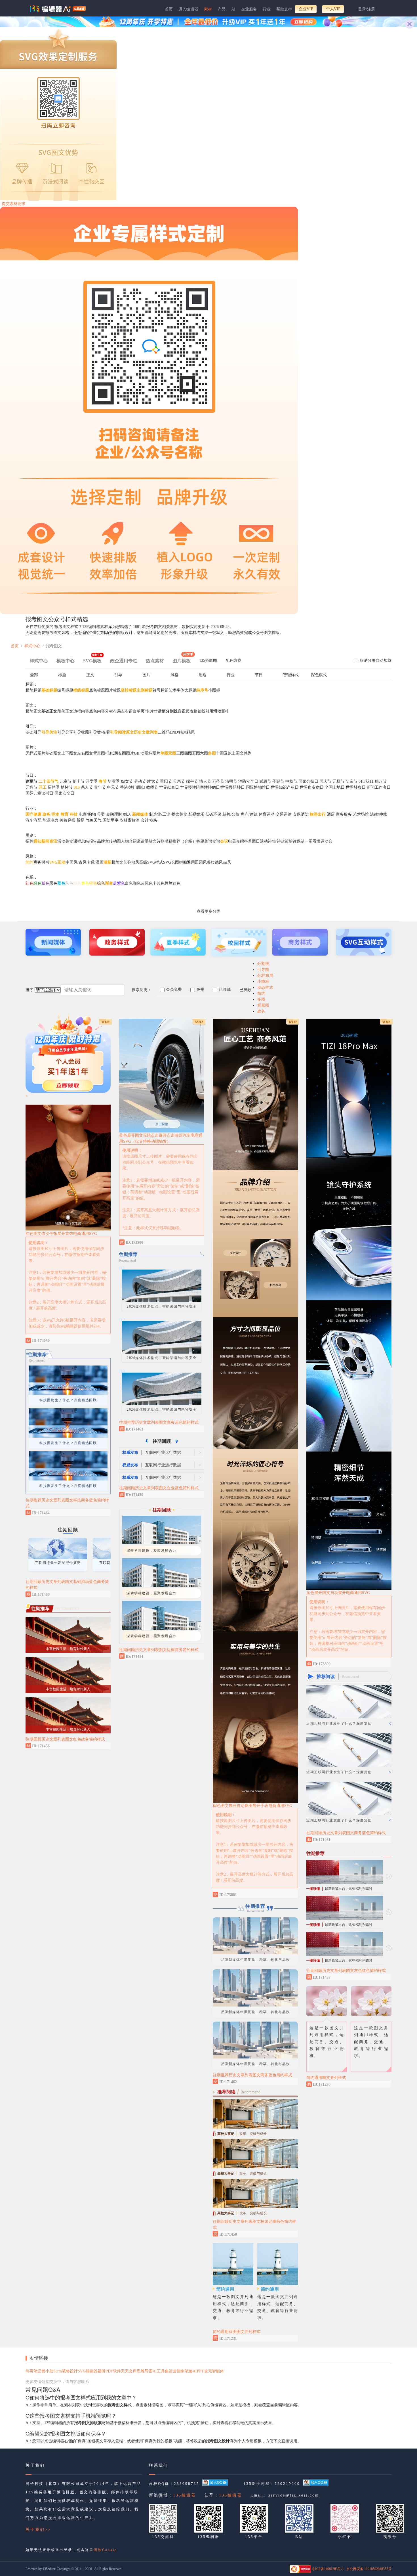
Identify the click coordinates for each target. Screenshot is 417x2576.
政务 (261, 1011)
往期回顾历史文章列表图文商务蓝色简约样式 (346, 2088)
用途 (203, 675)
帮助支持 (284, 9)
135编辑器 (185, 2496)
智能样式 (291, 675)
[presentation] (208, 662)
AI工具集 (161, 2372)
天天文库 (129, 2372)
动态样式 (265, 988)
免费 (200, 989)
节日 (259, 675)
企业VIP (306, 9)
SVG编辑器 (88, 2372)
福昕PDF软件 (109, 2372)
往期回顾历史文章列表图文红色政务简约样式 (65, 1739)
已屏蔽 (245, 990)
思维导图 (145, 2372)
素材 (208, 9)
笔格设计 (70, 2372)
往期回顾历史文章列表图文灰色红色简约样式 (346, 2226)
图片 (146, 675)
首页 (169, 9)
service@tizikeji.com (294, 2496)
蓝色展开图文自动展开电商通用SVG (338, 1848)
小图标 (263, 982)
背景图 (263, 1005)
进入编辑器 (188, 9)
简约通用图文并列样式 (326, 2333)
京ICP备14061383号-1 (328, 2570)
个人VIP (333, 9)
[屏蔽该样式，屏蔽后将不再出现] (105, 1512)
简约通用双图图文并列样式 (237, 2332)
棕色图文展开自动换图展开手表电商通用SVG (252, 1806)
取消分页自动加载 (376, 660)
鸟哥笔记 (33, 2372)
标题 (62, 675)
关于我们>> (38, 2530)
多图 (261, 999)
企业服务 (249, 9)
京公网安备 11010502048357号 (369, 2570)
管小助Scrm (52, 2372)
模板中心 (66, 661)
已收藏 (225, 989)
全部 (34, 675)
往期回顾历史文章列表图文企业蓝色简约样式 (159, 1488)
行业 (267, 9)
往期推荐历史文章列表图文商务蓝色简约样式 (159, 1422)
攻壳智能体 (214, 2372)
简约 (261, 993)
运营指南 (177, 2372)
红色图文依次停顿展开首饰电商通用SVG (61, 1234)
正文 (90, 675)
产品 (222, 9)
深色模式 (319, 675)
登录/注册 (367, 9)
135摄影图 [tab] (208, 660)
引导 (118, 675)
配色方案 (233, 660)
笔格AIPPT (194, 2372)
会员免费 (174, 989)
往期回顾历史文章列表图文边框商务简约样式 (159, 1650)
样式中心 (32, 646)
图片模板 (183, 659)
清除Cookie (105, 2551)
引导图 (263, 970)
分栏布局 (265, 976)
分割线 (263, 964)
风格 (174, 675)
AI (233, 9)
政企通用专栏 (124, 661)
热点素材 (155, 661)
